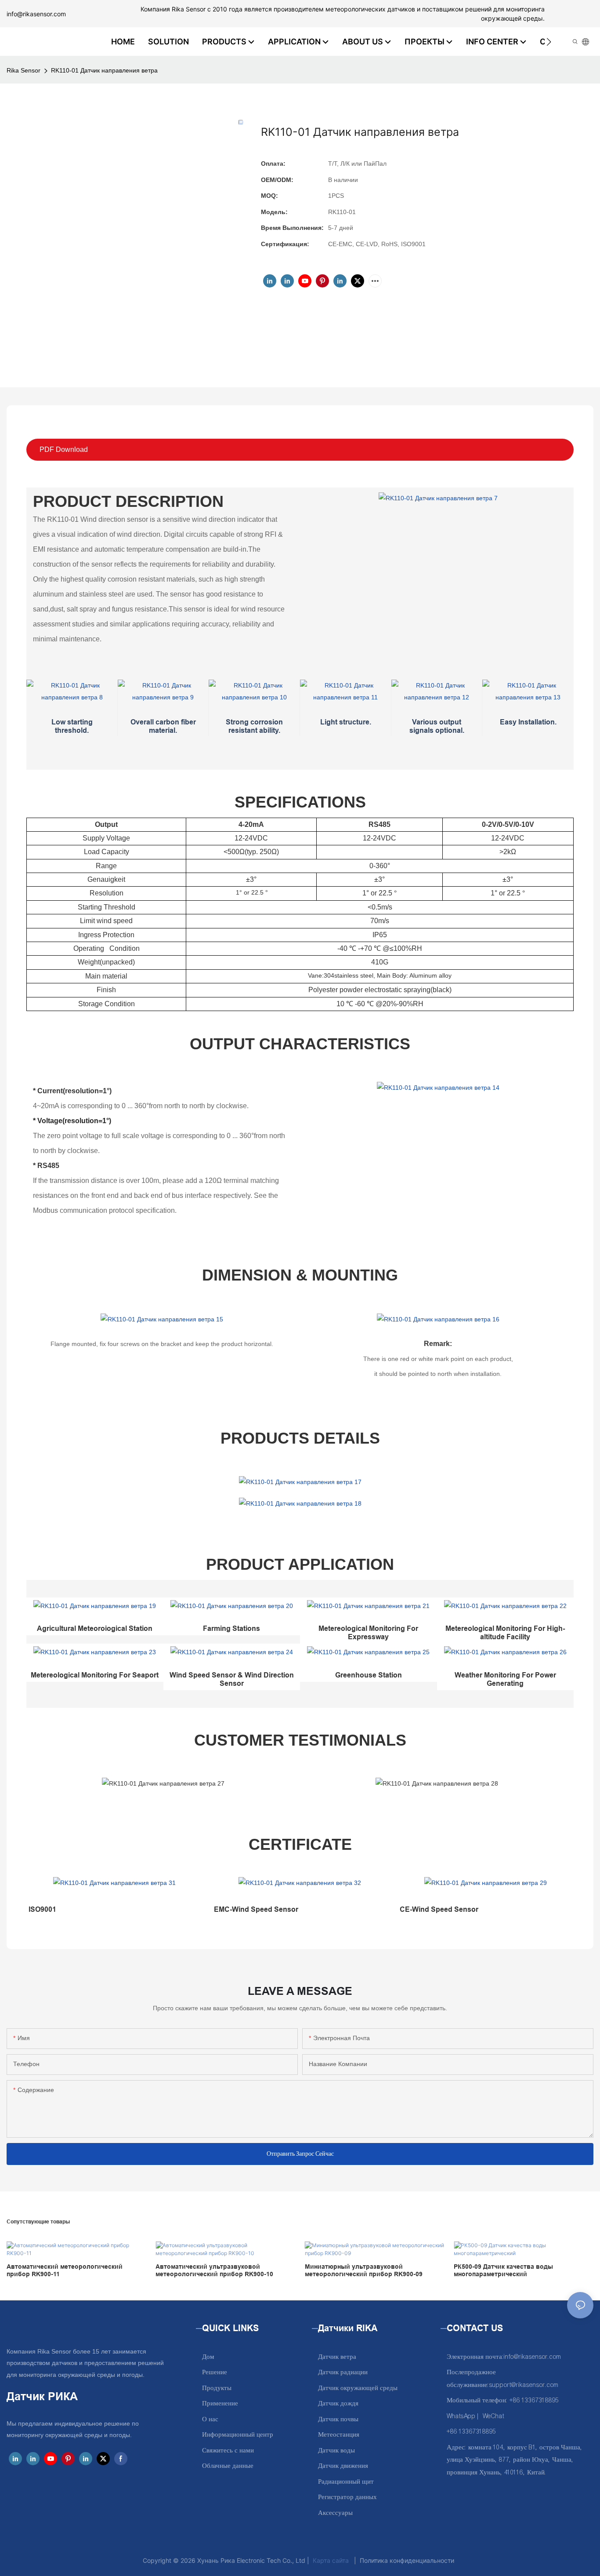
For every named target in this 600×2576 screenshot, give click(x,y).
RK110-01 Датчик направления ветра (104, 70)
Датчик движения (343, 2466)
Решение (215, 2372)
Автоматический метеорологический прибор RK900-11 (65, 2270)
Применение (220, 2403)
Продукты (217, 2388)
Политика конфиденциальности (407, 2560)
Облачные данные (228, 2466)
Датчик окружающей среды (358, 2388)
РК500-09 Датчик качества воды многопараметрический (503, 2270)
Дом (208, 2357)
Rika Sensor (23, 70)
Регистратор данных (347, 2497)
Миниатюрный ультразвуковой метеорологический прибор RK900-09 (364, 2270)
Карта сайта (331, 2560)
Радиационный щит (346, 2482)
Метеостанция (339, 2435)
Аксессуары (335, 2513)
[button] (549, 42)
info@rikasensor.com (36, 14)
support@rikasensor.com (524, 2385)
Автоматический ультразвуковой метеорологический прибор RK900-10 (214, 2270)
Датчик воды (336, 2450)
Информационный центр (238, 2435)
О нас (210, 2419)
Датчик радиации (343, 2372)
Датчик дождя (338, 2403)
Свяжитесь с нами (228, 2450)
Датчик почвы (338, 2419)
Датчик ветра (337, 2357)
